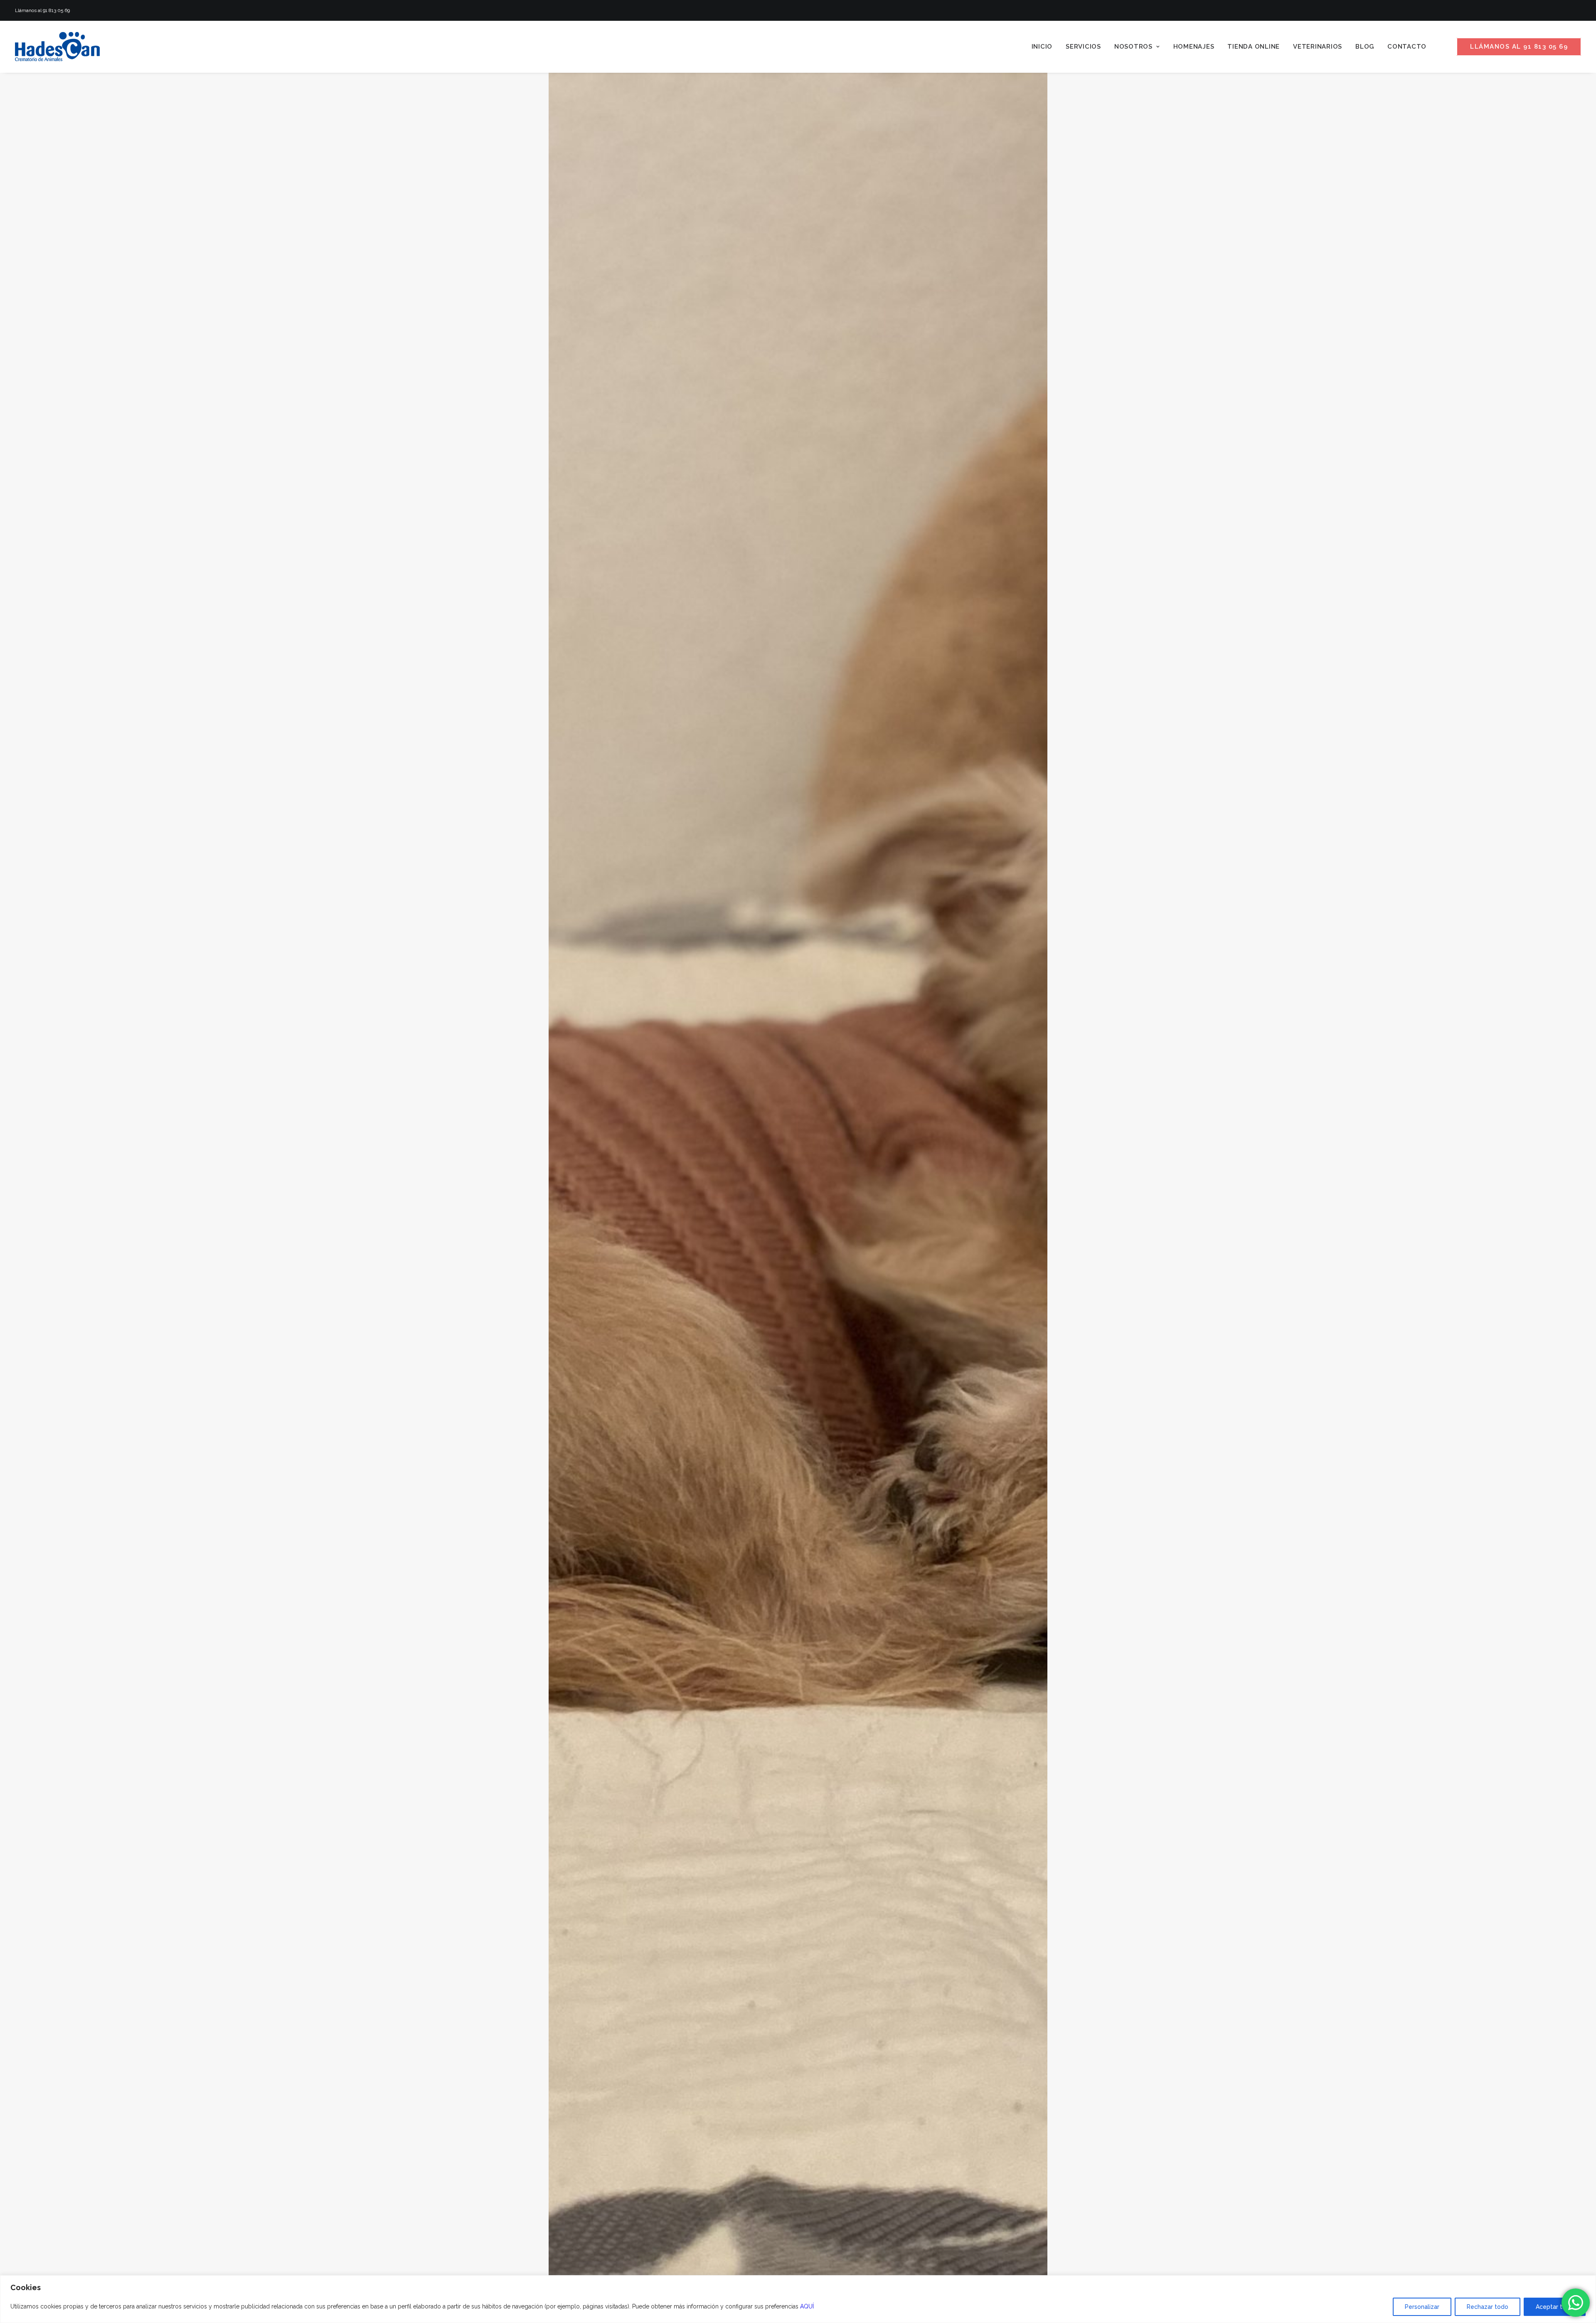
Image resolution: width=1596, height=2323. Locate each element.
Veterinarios (1318, 47)
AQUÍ (807, 2306)
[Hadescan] (57, 47)
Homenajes (1194, 47)
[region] (798, 2299)
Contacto (1407, 47)
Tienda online (1254, 47)
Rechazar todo (1488, 2307)
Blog (1365, 47)
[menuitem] (1042, 47)
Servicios (1083, 47)
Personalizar (1422, 2307)
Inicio (1042, 47)
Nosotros (1133, 47)
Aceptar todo (1555, 2307)
